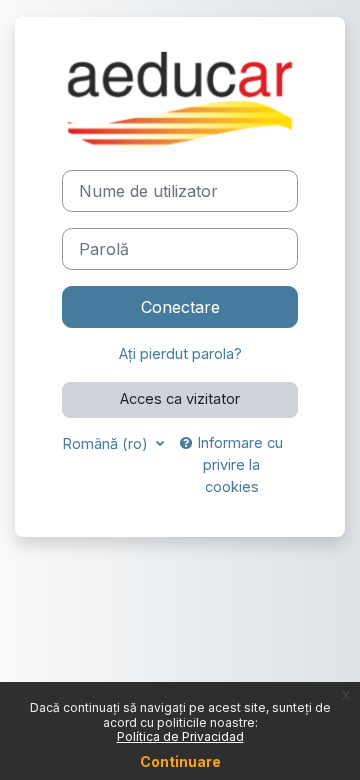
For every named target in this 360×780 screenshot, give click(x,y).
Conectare (180, 307)
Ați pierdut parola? (180, 354)
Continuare (180, 761)
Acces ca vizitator (180, 399)
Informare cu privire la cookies (238, 465)
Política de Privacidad (180, 736)
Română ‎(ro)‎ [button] (107, 444)
